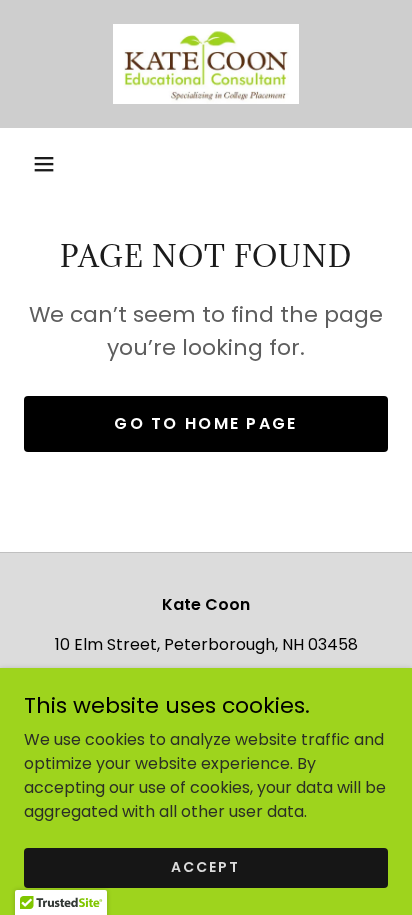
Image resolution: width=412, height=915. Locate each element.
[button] (44, 164)
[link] (205, 64)
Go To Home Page (205, 423)
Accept (205, 867)
